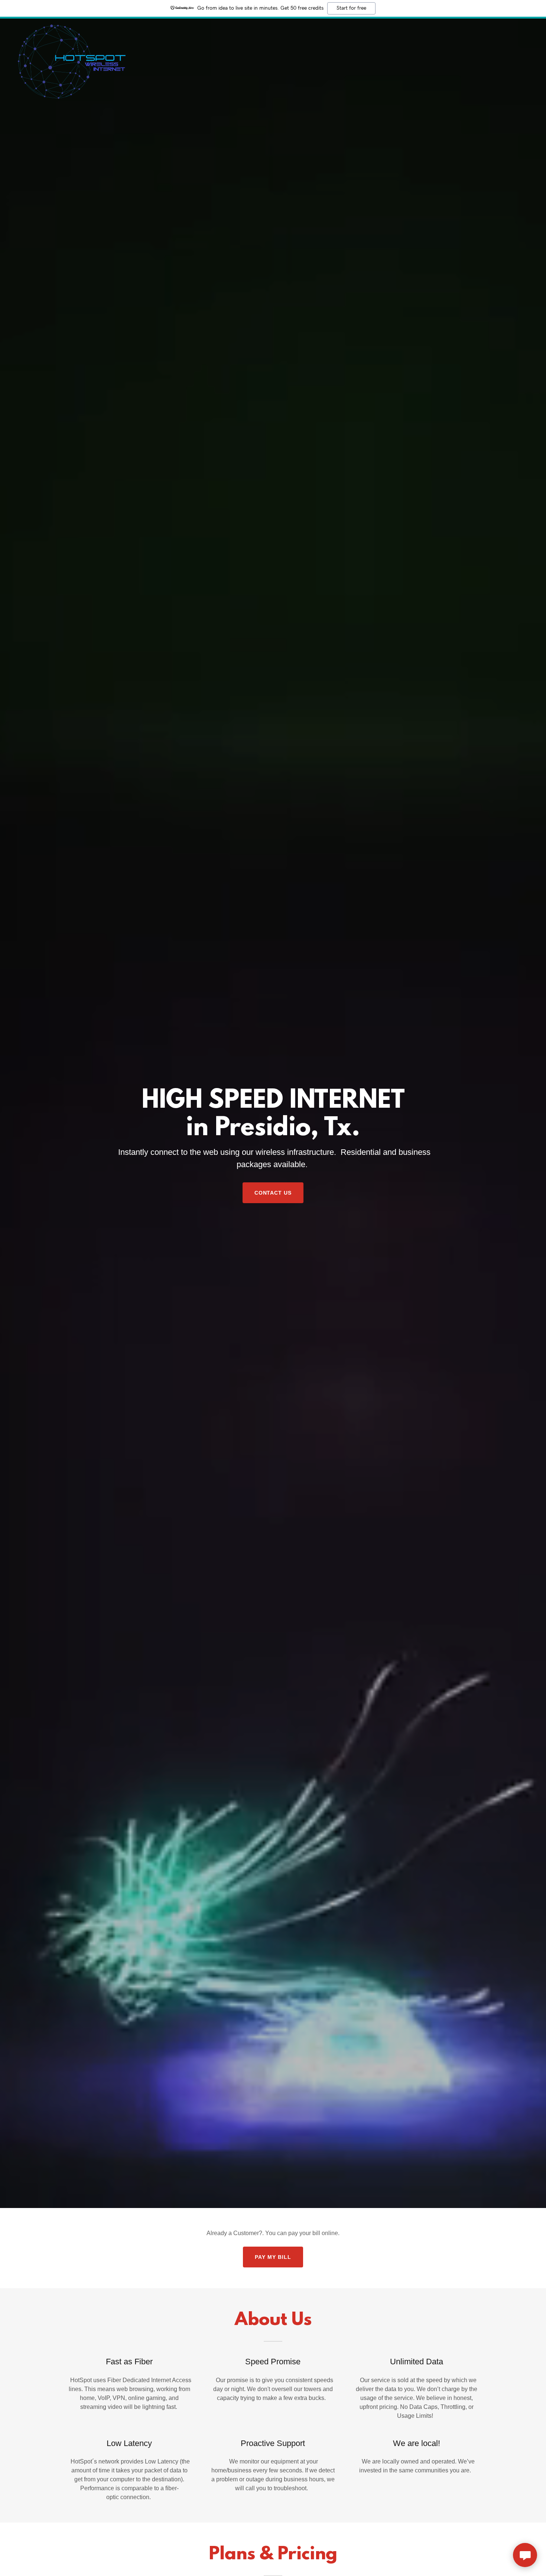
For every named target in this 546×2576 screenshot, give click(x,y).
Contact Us (273, 1193)
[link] (72, 27)
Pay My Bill (273, 2257)
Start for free (351, 8)
